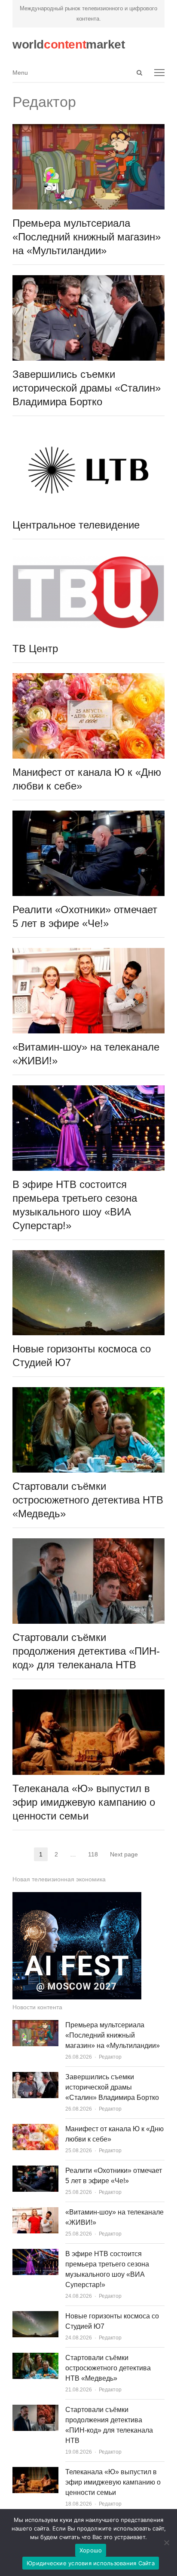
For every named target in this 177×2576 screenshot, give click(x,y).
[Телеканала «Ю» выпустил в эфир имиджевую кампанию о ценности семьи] (88, 1694)
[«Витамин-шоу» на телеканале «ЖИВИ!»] (88, 953)
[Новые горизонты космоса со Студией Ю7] (88, 1255)
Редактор (110, 2057)
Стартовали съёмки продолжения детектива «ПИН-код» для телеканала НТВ (86, 1651)
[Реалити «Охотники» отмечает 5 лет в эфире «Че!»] (88, 816)
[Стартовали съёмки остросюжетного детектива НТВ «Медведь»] (88, 1392)
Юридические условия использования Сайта (91, 2563)
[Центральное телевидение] (88, 431)
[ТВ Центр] (88, 554)
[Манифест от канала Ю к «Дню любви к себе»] (88, 678)
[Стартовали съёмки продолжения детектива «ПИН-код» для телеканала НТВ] (88, 1543)
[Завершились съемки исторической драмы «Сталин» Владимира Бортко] (88, 280)
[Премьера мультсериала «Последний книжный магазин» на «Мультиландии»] (88, 129)
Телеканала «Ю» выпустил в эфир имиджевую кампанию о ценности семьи (84, 1802)
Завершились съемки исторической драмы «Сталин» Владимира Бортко (87, 388)
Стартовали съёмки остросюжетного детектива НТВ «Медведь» (88, 1500)
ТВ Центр (35, 649)
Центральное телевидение (76, 525)
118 (96, 1855)
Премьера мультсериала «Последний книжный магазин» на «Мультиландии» (87, 237)
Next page (124, 1854)
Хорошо (91, 2550)
